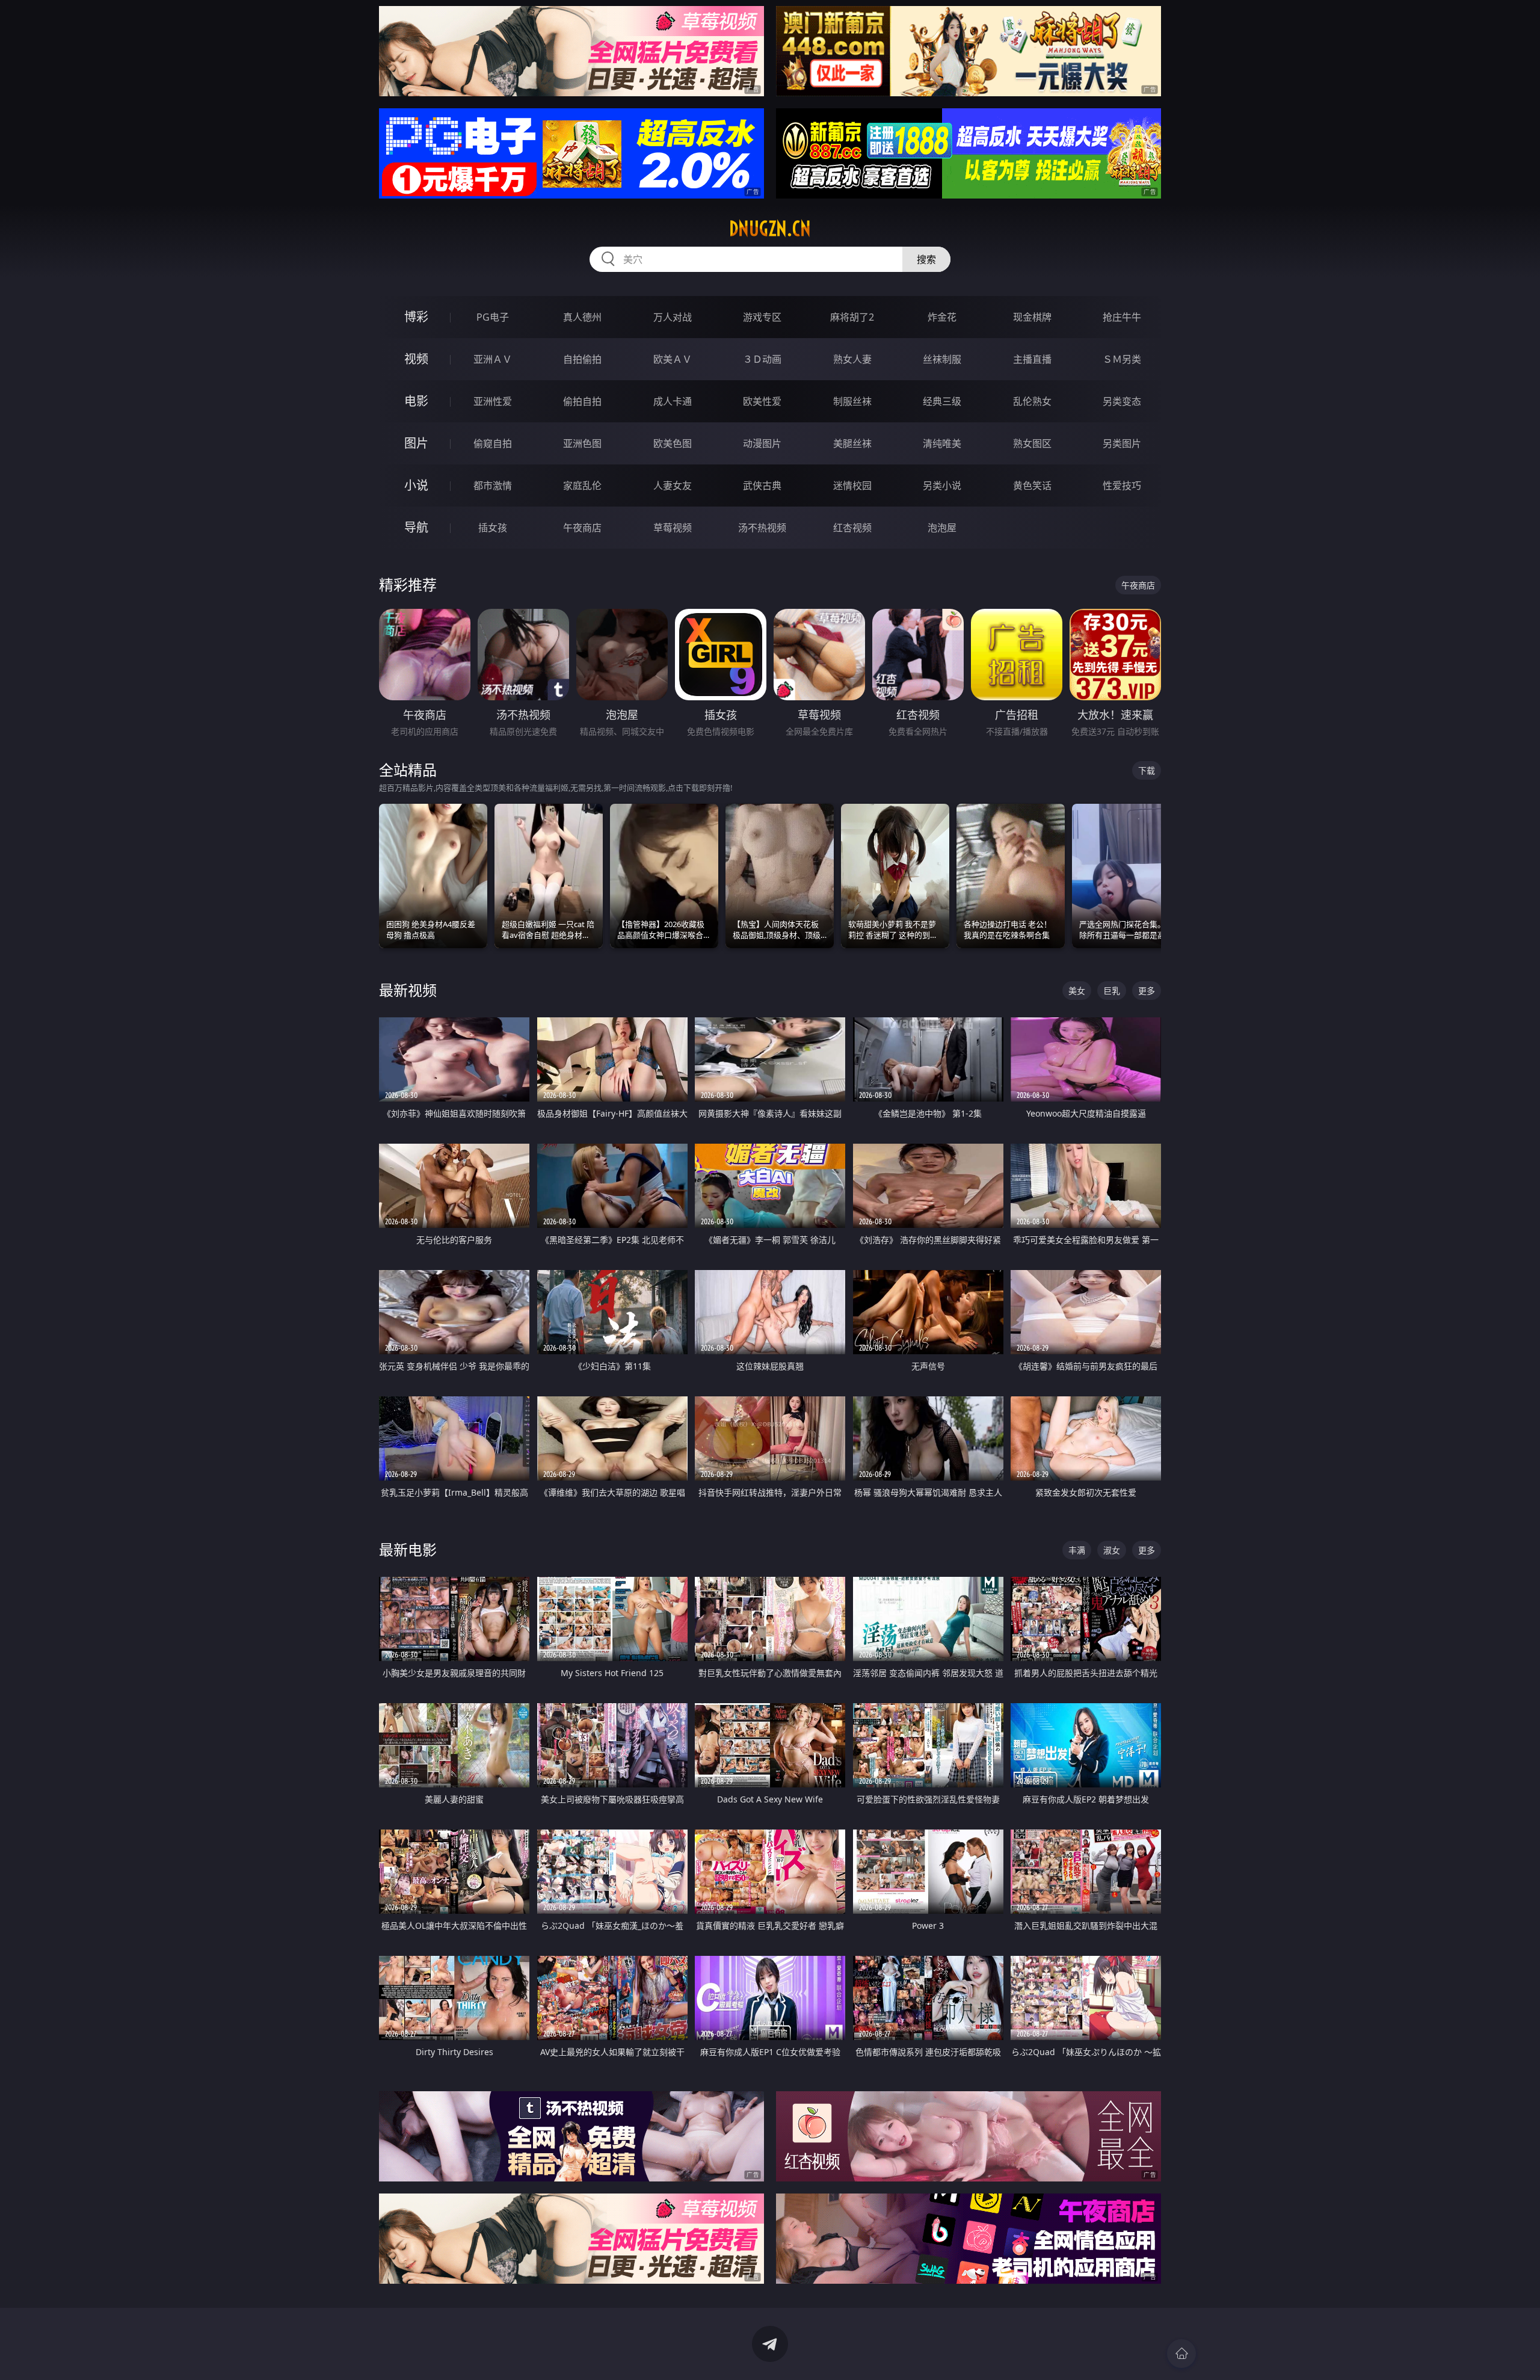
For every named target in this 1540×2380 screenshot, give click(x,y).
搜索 (926, 259)
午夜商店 (582, 528)
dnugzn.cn (770, 229)
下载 (1147, 770)
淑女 (1112, 1550)
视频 (416, 359)
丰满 (1077, 1550)
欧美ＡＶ (673, 359)
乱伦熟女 (1032, 401)
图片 (416, 443)
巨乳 (1112, 991)
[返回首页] (1181, 2354)
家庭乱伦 (582, 486)
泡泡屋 (942, 528)
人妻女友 (673, 486)
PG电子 (493, 317)
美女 (1077, 991)
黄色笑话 (1032, 486)
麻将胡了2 (852, 317)
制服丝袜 (852, 401)
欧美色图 (673, 443)
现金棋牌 (1032, 317)
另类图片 (1122, 443)
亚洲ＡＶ (493, 359)
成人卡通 (673, 401)
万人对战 (673, 317)
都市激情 (493, 486)
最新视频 (408, 990)
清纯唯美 (942, 443)
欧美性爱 (762, 401)
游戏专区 (762, 317)
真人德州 (582, 317)
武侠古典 (762, 486)
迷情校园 (852, 486)
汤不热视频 (762, 528)
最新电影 (408, 1549)
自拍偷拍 (582, 359)
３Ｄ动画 (762, 359)
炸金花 (942, 317)
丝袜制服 (942, 359)
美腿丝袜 (852, 443)
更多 (1147, 991)
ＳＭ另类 (1122, 359)
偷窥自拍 (493, 443)
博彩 (416, 317)
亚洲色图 (582, 443)
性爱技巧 (1122, 486)
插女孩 (493, 528)
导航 (416, 527)
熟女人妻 (852, 359)
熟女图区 (1032, 443)
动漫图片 (762, 443)
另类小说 (942, 486)
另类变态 (1122, 401)
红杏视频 (852, 528)
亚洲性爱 (493, 401)
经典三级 (942, 401)
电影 (416, 401)
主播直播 (1032, 359)
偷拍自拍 (582, 401)
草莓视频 (673, 528)
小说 (416, 485)
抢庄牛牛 (1122, 317)
